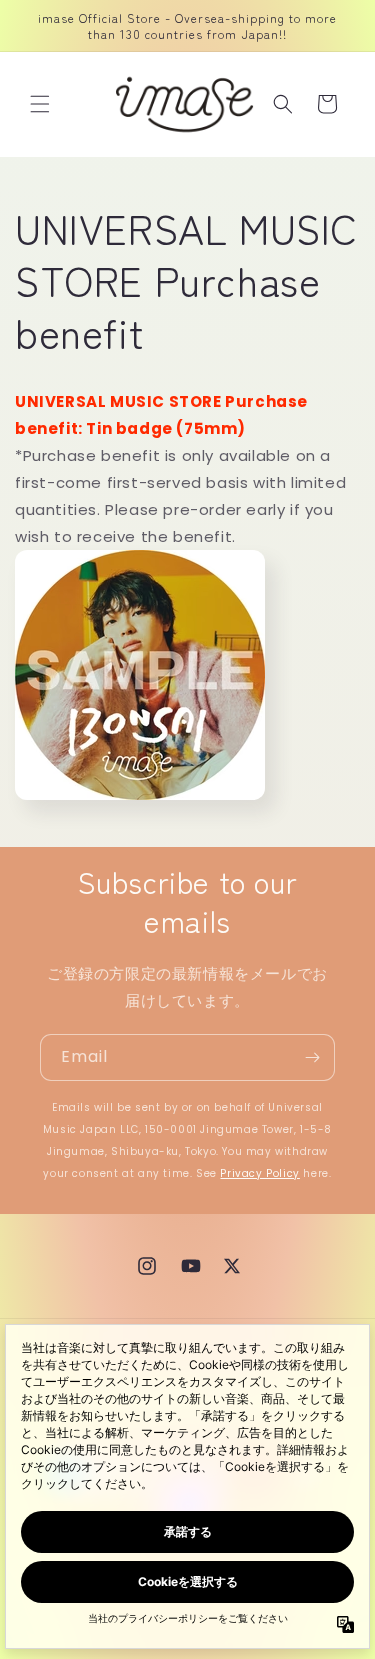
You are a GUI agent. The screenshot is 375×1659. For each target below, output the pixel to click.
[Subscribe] (312, 1057)
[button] (40, 104)
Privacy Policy (259, 1173)
